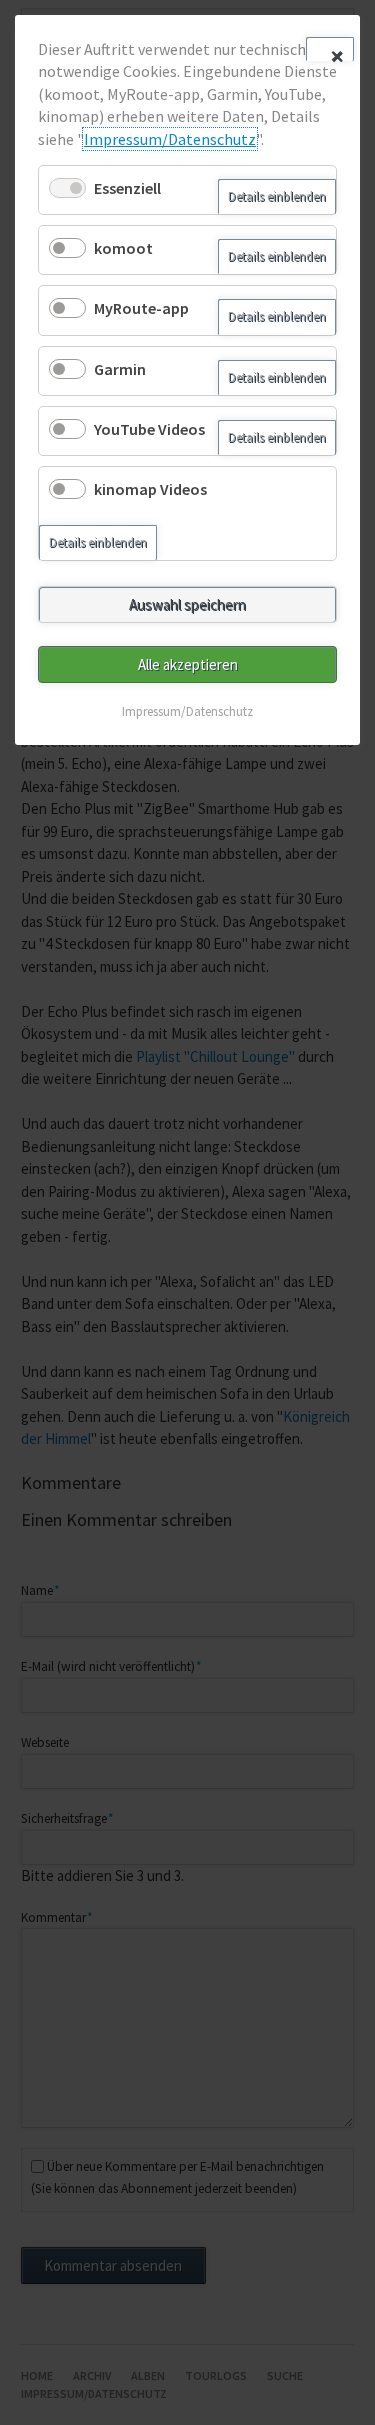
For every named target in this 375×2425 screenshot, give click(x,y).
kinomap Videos (150, 489)
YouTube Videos (149, 429)
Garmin (120, 369)
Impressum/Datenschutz (170, 139)
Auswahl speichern (187, 604)
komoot (123, 248)
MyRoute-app (141, 308)
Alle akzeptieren (188, 664)
